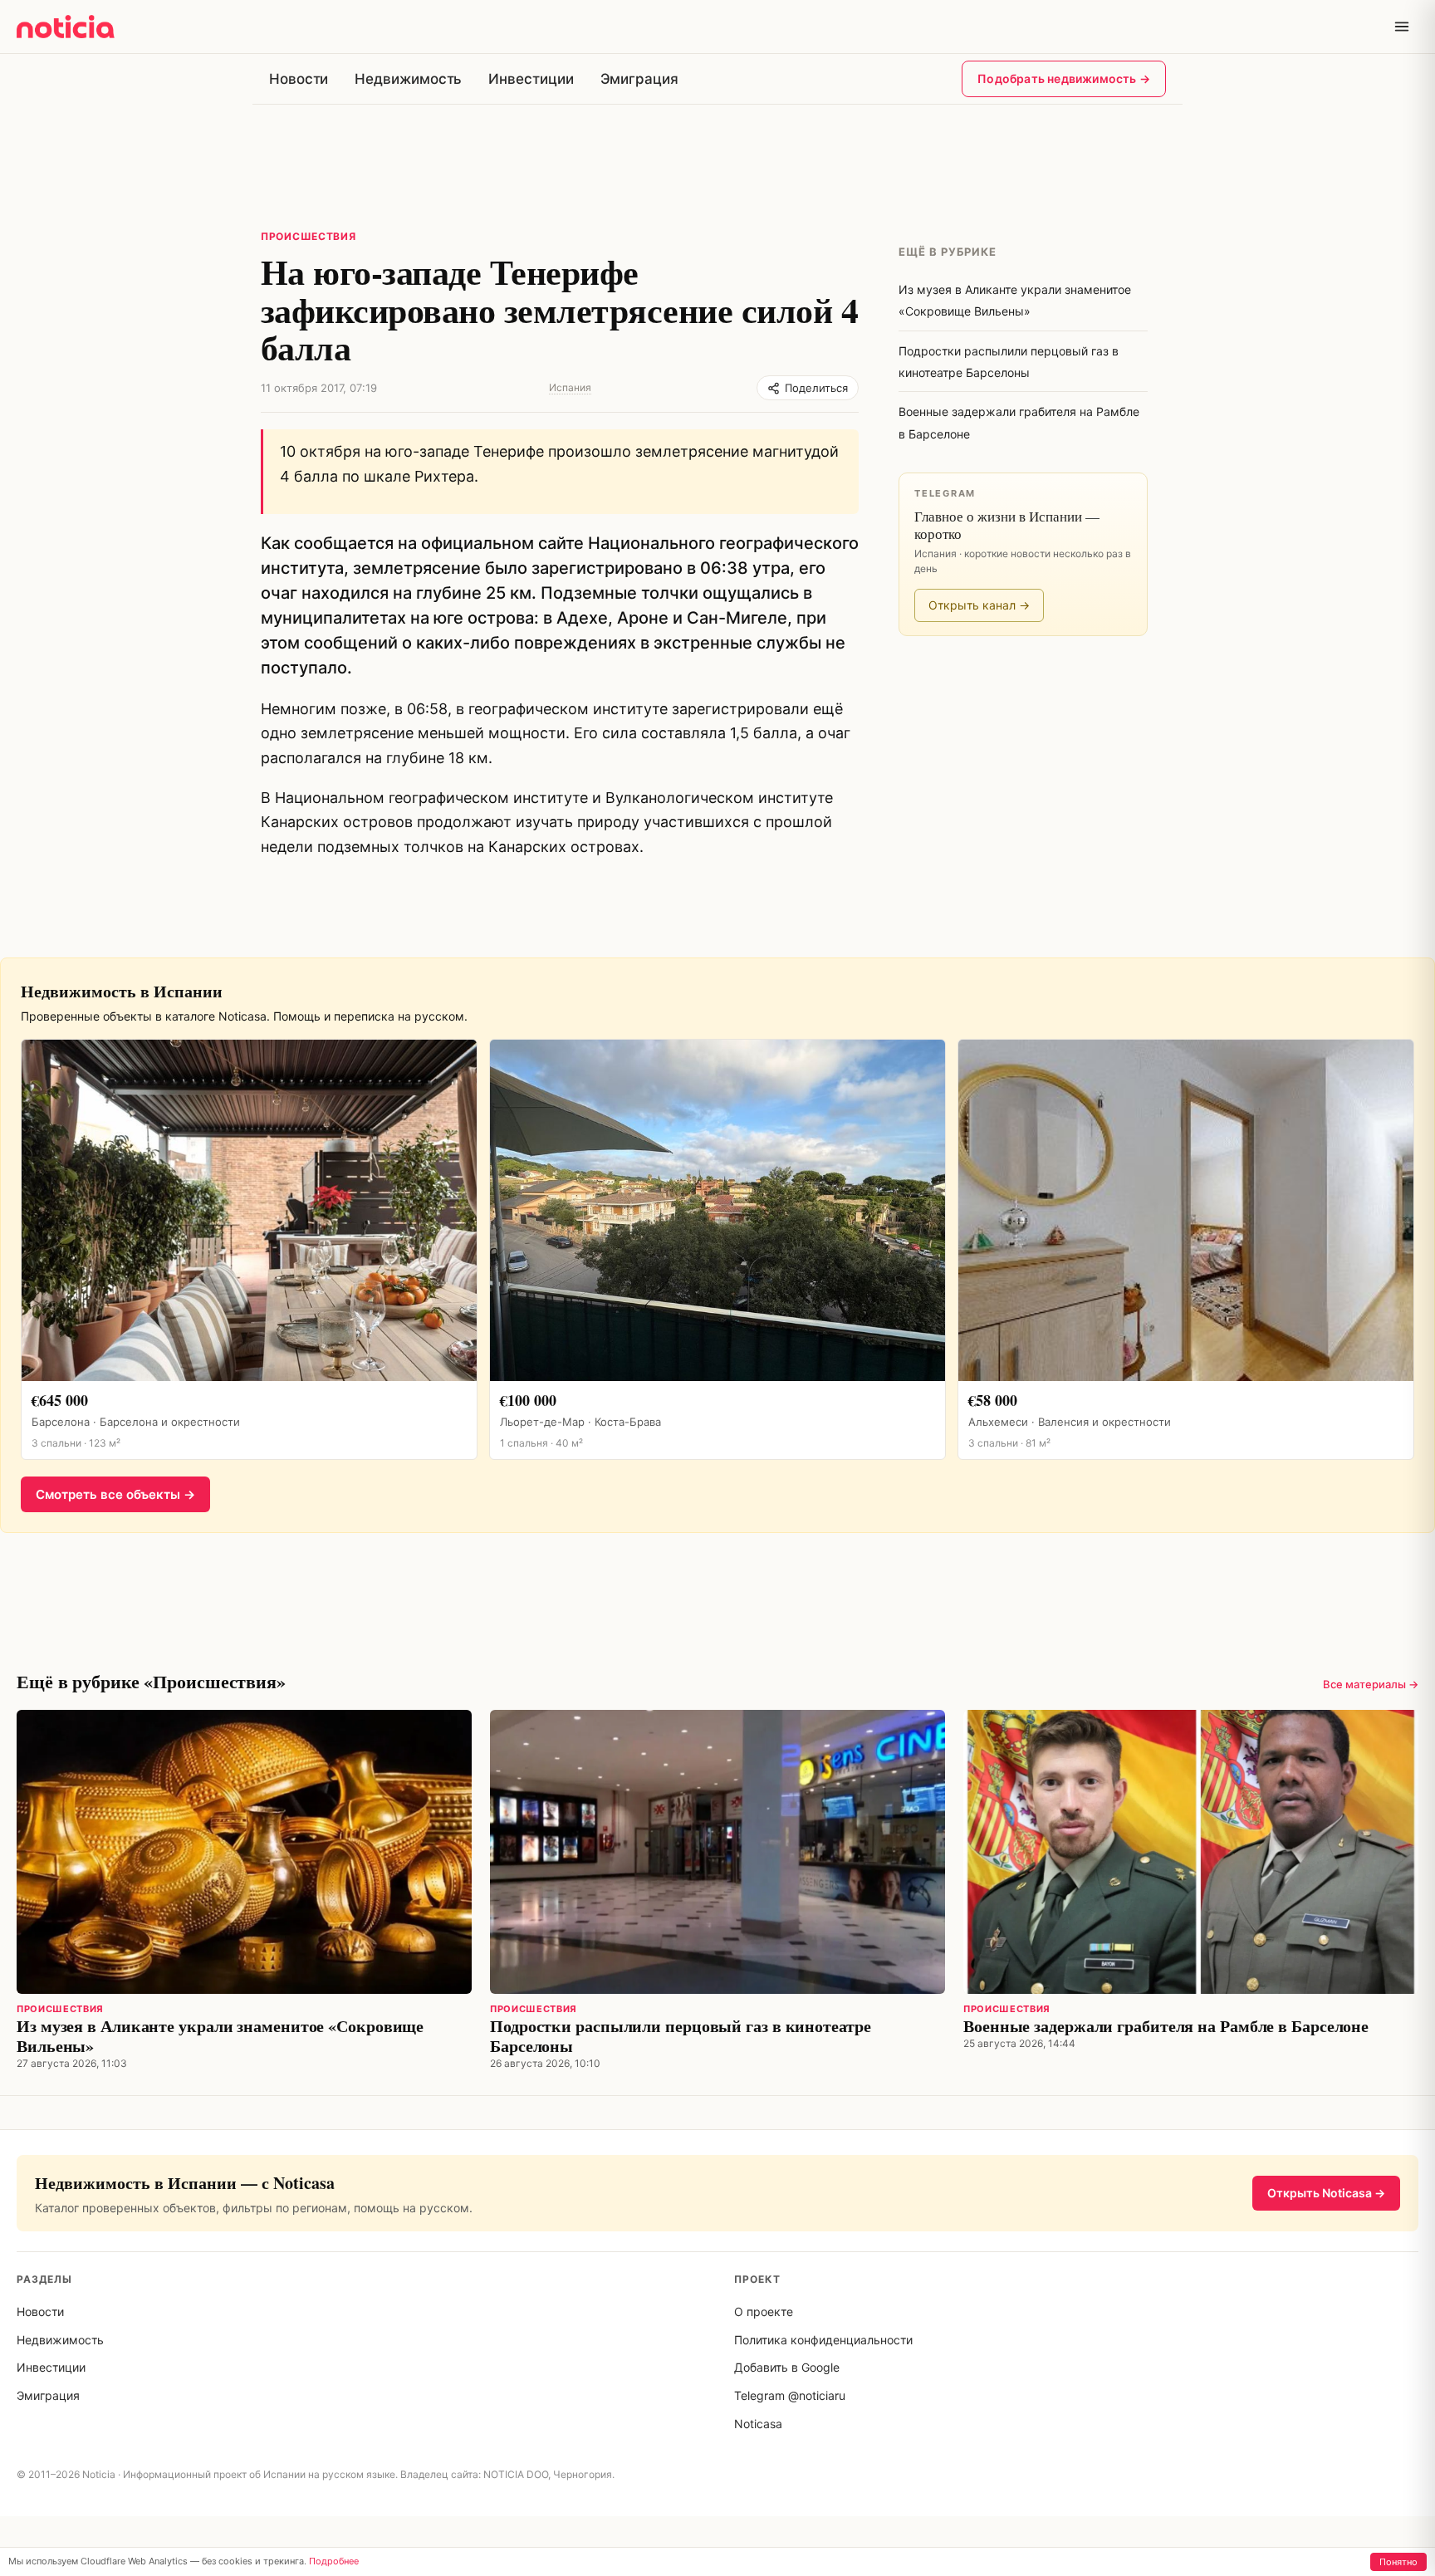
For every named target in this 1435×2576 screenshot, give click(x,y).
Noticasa (758, 2424)
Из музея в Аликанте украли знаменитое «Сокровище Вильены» (220, 2036)
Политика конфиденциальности (823, 2340)
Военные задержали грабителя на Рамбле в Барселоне (1166, 2026)
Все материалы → (1371, 1684)
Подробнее (334, 2561)
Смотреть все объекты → (115, 1494)
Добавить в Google (787, 2367)
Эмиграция (639, 79)
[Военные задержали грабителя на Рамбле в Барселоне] (1191, 1852)
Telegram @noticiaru (790, 2395)
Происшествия (309, 236)
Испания (570, 387)
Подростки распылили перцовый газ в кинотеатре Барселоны (681, 2036)
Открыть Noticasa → (1326, 2193)
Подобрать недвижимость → (1064, 78)
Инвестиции (531, 79)
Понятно (1398, 2562)
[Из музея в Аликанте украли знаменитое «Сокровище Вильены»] (244, 1852)
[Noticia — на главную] (66, 27)
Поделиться (816, 388)
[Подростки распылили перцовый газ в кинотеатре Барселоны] (717, 1852)
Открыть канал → (979, 605)
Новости (299, 79)
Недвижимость (408, 79)
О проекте (764, 2312)
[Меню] (1402, 27)
